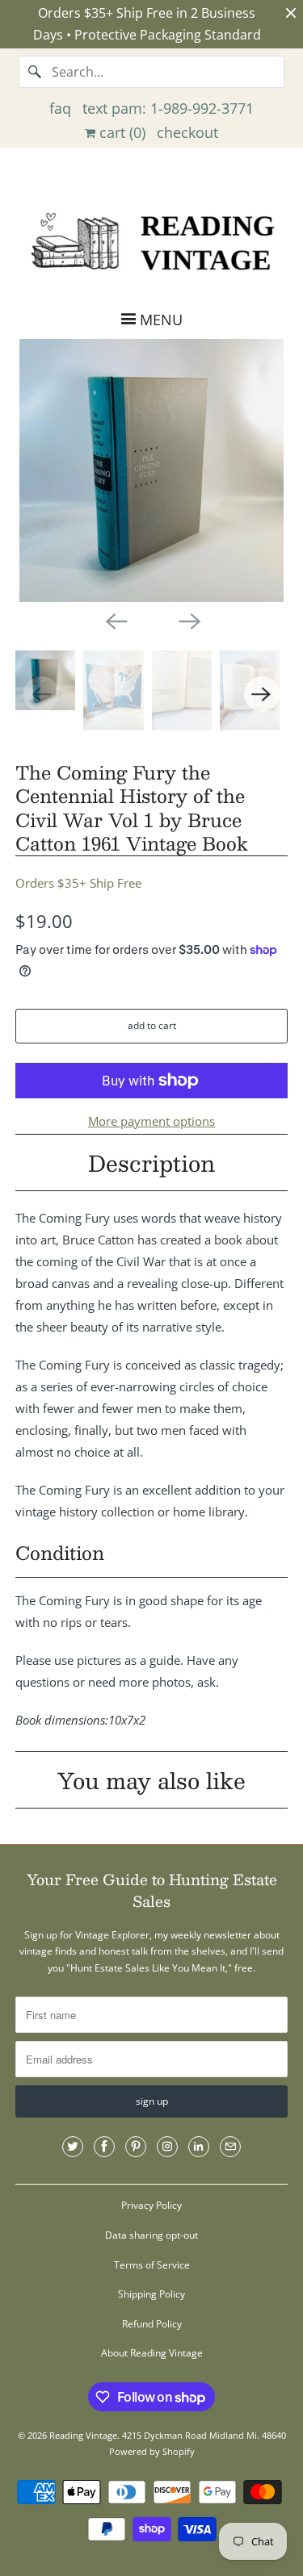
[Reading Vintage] (151, 240)
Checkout (187, 132)
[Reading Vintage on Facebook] (104, 2147)
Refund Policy (152, 2324)
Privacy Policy (151, 2205)
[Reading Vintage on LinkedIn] (199, 2147)
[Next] (188, 620)
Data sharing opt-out (151, 2235)
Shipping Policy (151, 2294)
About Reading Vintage (152, 2353)
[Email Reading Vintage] (230, 2147)
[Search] (35, 72)
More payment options (151, 1121)
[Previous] (115, 620)
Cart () (120, 132)
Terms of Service (152, 2265)
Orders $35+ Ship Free (78, 883)
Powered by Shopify (152, 2451)
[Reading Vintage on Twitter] (73, 2147)
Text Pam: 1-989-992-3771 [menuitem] (168, 108)
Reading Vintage (83, 2435)
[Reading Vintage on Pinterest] (136, 2147)
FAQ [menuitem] (60, 108)
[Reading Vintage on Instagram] (167, 2147)
